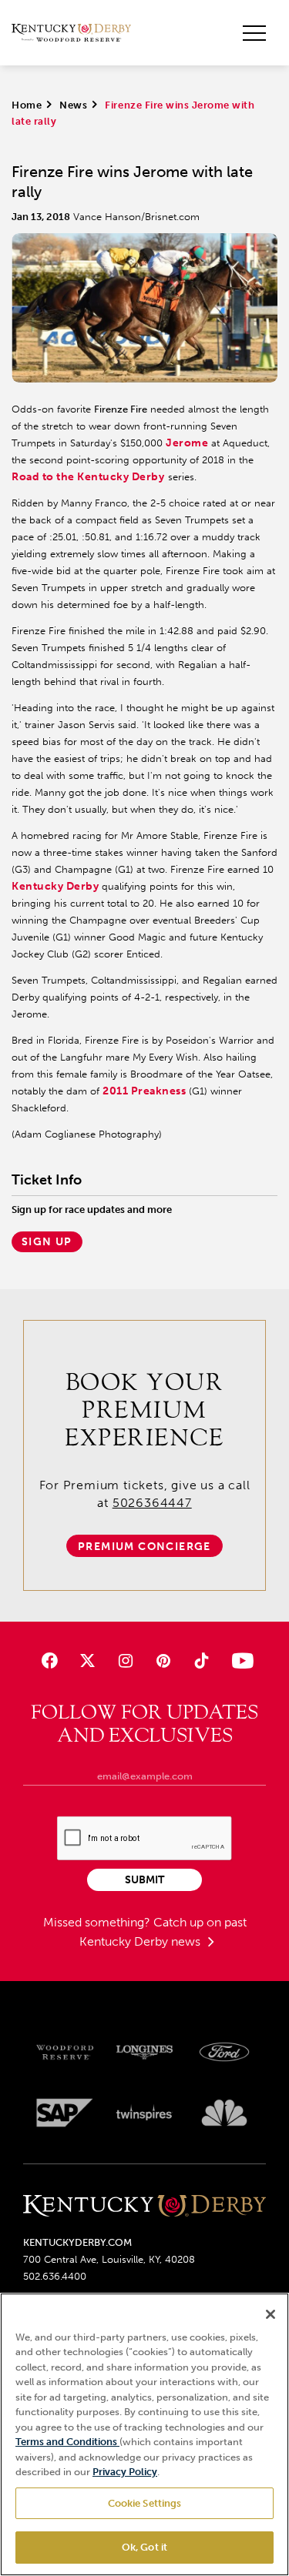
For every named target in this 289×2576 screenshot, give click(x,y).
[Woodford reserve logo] (65, 2053)
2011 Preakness (144, 1091)
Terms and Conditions (67, 2442)
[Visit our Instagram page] (125, 1661)
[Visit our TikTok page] (202, 1661)
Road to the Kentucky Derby (88, 477)
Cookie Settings (145, 2503)
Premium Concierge (144, 1547)
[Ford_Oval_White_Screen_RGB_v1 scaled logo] (224, 2052)
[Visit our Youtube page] (239, 1661)
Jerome (187, 443)
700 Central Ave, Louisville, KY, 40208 (109, 2259)
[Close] (271, 2314)
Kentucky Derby (55, 886)
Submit (144, 1880)
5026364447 (152, 1503)
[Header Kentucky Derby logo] (71, 33)
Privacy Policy (125, 2472)
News (73, 105)
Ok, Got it (144, 2547)
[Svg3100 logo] (224, 2113)
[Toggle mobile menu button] (254, 33)
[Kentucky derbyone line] (144, 2207)
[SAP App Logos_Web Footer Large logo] (65, 2113)
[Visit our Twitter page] (87, 1661)
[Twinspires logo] (145, 2113)
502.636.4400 (55, 2276)
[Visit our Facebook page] (49, 1661)
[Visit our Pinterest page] (164, 1661)
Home (27, 105)
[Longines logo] (145, 2053)
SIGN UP (47, 1242)
